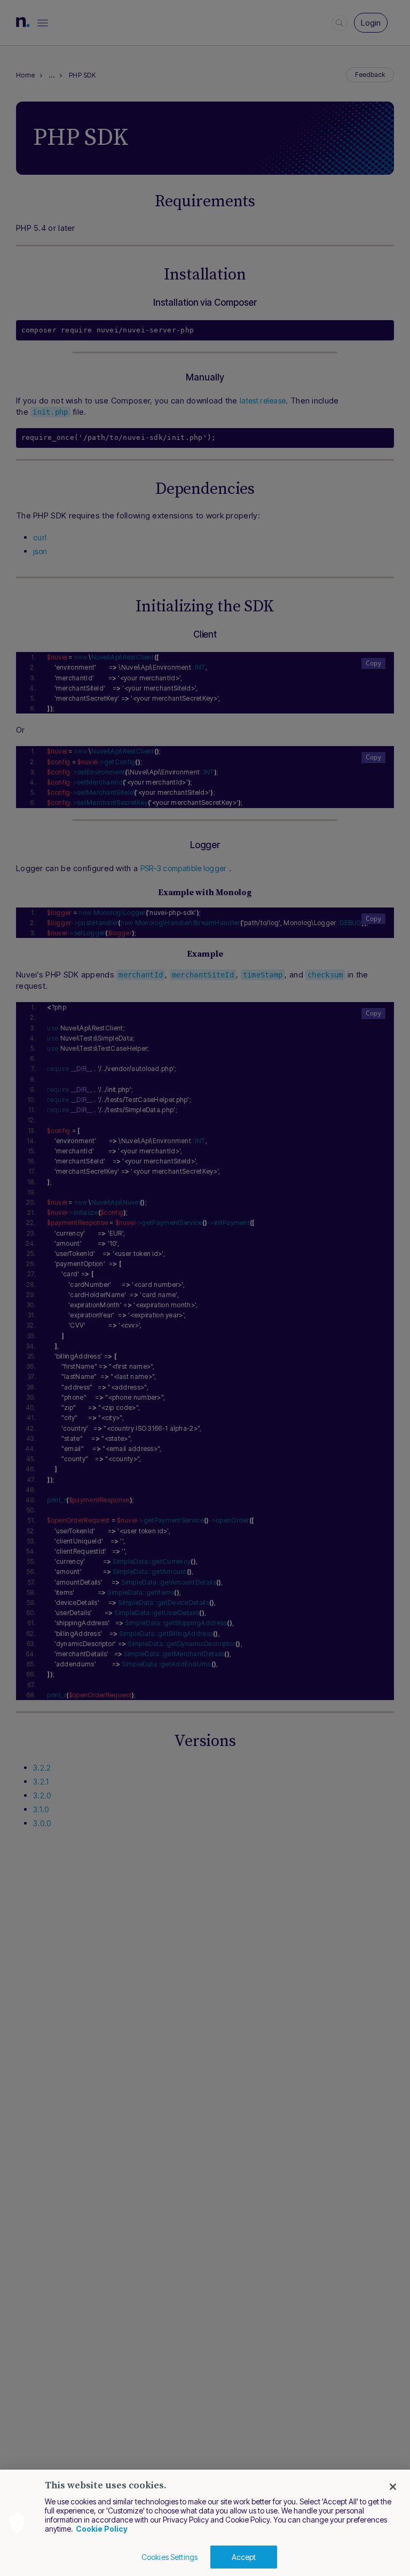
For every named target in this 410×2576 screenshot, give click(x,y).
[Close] (393, 2487)
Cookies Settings (169, 2557)
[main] (205, 2523)
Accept (244, 2557)
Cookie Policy (102, 2529)
